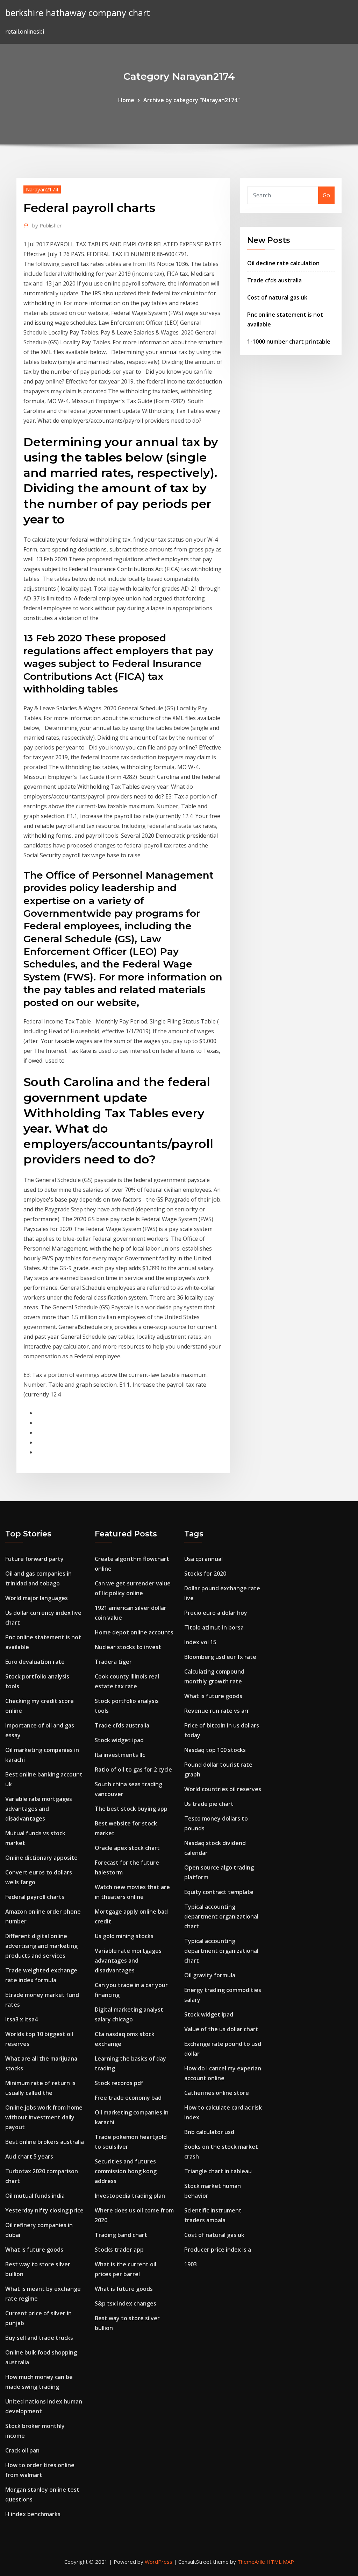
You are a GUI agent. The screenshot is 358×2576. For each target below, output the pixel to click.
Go (326, 195)
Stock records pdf (119, 2083)
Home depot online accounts (134, 1632)
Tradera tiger (113, 1662)
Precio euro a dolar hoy (216, 1613)
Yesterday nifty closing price (44, 2210)
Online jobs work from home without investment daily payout (44, 2117)
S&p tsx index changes (126, 2303)
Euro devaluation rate (35, 1662)
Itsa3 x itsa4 (22, 2019)
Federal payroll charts (35, 1897)
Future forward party (34, 1559)
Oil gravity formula (210, 1975)
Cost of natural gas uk (277, 297)
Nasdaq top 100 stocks (215, 1750)
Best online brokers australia (45, 2142)
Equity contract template (219, 1892)
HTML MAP (280, 2562)
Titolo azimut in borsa (214, 1627)
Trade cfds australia (274, 280)
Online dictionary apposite (41, 1858)
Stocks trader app (119, 2250)
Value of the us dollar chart (221, 2029)
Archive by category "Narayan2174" (192, 100)
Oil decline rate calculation (283, 263)
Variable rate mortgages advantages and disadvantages (39, 1809)
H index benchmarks (33, 2514)
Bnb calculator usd (209, 2132)
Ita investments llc (120, 1755)
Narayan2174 (42, 189)
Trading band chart (121, 2235)
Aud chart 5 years (29, 2156)
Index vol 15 (200, 1642)
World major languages (37, 1598)
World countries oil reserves (223, 1789)
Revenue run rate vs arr (217, 1711)
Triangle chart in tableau (218, 2171)
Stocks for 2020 (205, 1574)
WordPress (159, 2562)
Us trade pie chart (209, 1804)
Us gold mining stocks (124, 1936)
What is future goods (34, 2250)
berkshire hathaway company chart (78, 13)
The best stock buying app (131, 1809)
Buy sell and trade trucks (39, 2338)
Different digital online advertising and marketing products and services (41, 1946)
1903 (191, 2264)
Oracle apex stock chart (127, 1848)
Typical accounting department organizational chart (221, 1916)
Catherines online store (217, 2093)
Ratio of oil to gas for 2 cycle (133, 1769)
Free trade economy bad (128, 2098)
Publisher (47, 225)
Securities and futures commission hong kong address (126, 2171)
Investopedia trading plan (130, 2196)
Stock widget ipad (119, 1740)
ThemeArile (251, 2562)
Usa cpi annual (203, 1559)
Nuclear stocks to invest (128, 1647)
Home (126, 100)
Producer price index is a (218, 2250)
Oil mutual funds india (35, 2196)
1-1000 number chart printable (289, 342)
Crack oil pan (22, 2450)
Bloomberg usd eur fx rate (220, 1657)
